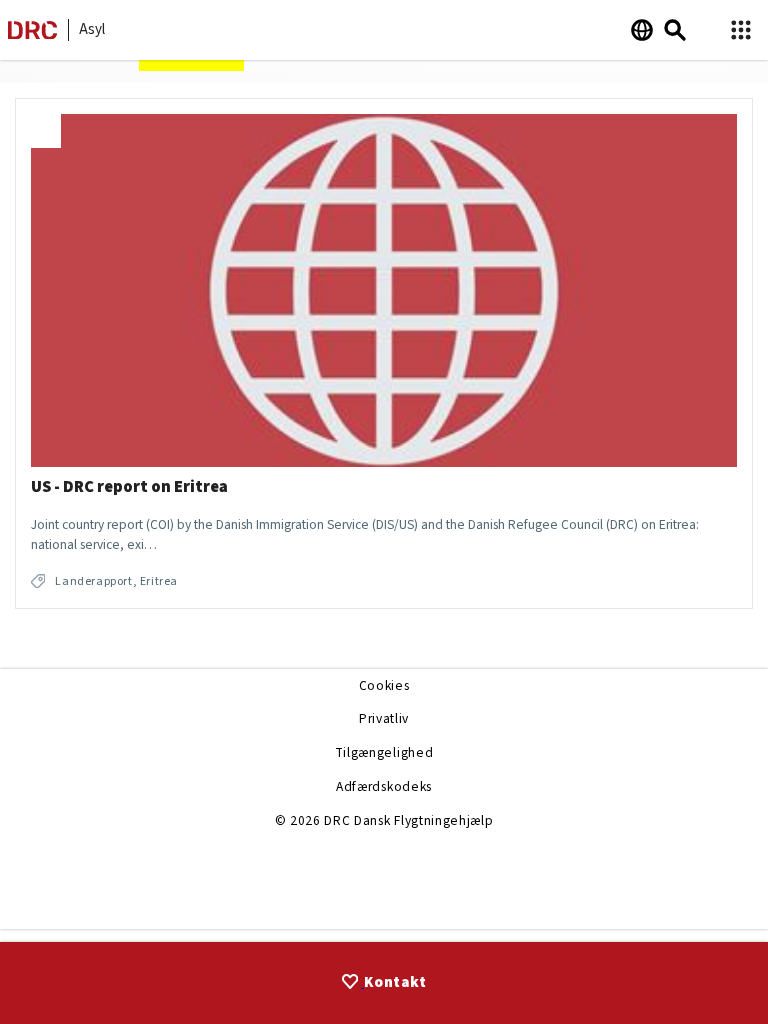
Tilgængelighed (384, 752)
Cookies (384, 685)
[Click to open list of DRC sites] (741, 30)
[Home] (32, 34)
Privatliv (384, 718)
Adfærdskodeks (384, 786)
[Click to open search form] (675, 30)
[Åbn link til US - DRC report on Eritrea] (384, 353)
